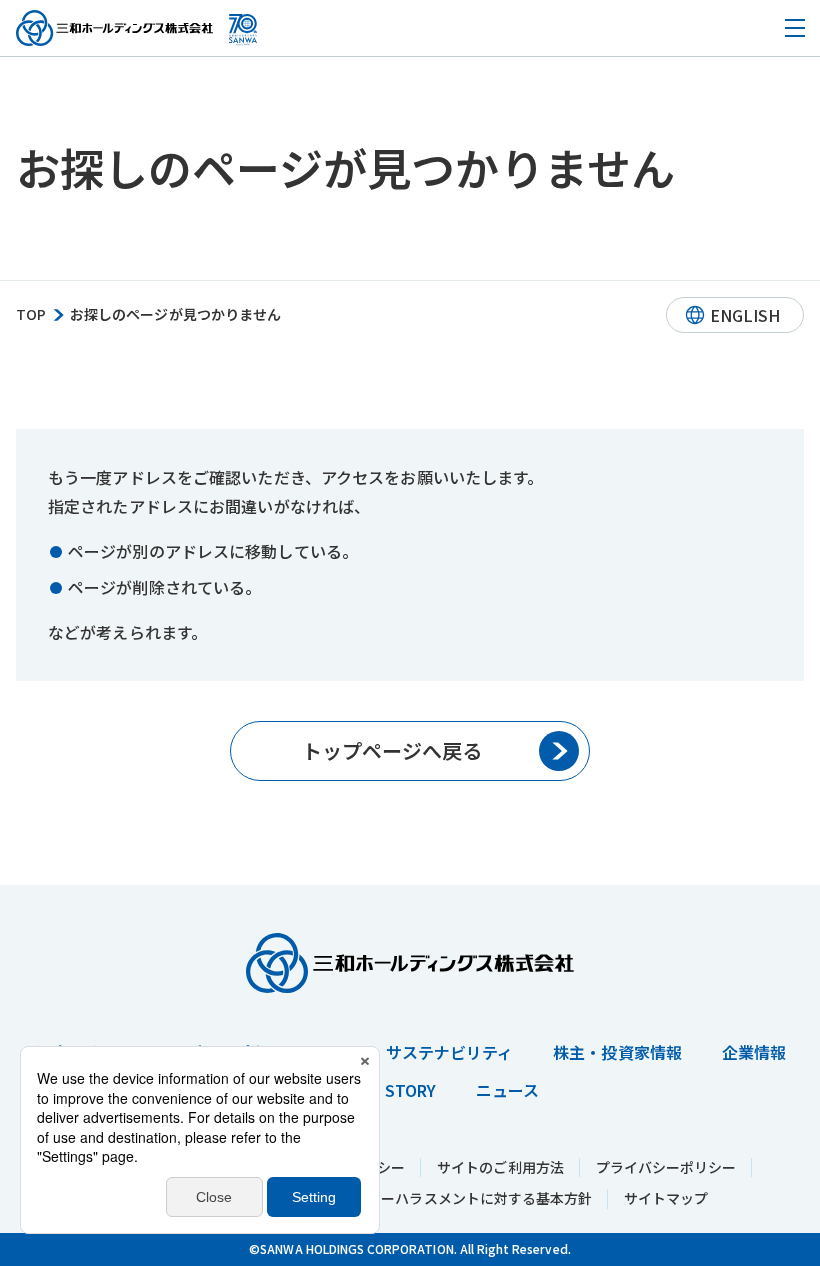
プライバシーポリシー (666, 1167)
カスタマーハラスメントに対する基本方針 (458, 1198)
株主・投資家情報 (617, 1052)
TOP (31, 314)
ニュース (507, 1090)
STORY (410, 1090)
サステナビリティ (449, 1052)
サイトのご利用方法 (500, 1167)
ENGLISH (745, 315)
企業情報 (754, 1052)
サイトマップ (666, 1198)
